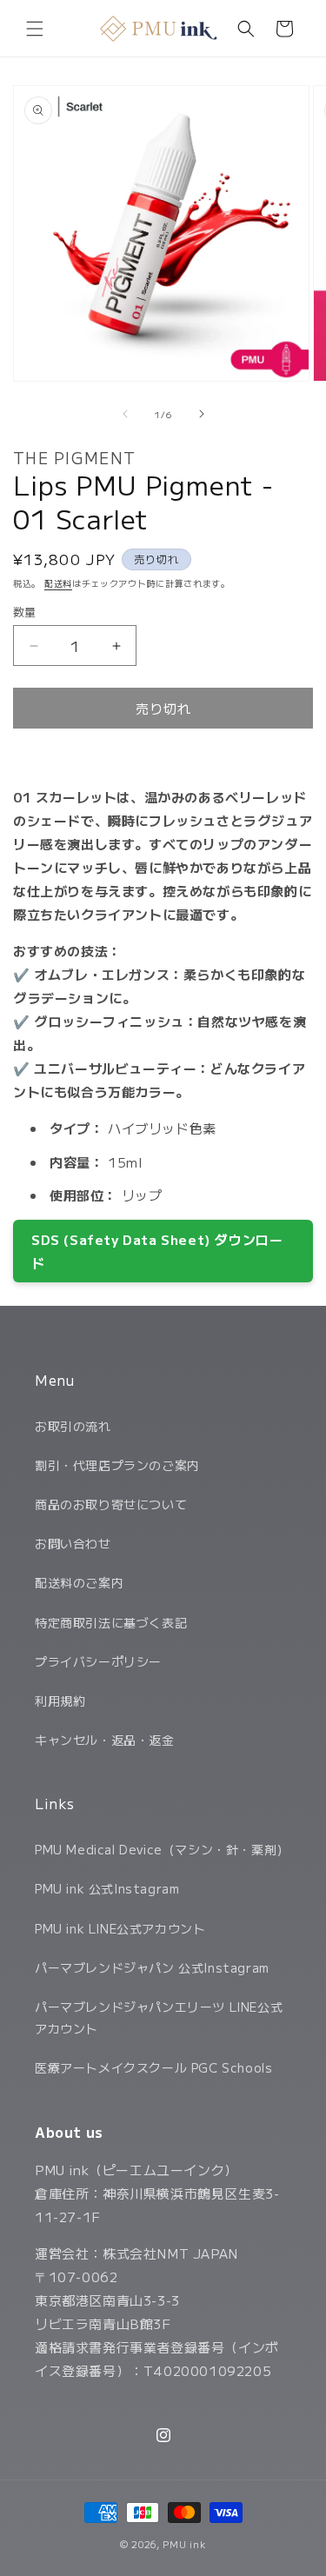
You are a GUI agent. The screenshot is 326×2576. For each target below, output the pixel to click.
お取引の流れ (73, 1426)
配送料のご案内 (79, 1582)
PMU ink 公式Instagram (107, 1888)
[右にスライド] (202, 414)
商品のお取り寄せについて (111, 1504)
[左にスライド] (125, 414)
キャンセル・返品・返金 (105, 1740)
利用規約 (60, 1701)
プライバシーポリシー (98, 1661)
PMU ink (184, 2544)
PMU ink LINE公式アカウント (120, 1928)
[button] (35, 29)
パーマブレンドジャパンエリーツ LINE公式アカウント (159, 2017)
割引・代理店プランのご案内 (117, 1465)
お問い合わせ (73, 1543)
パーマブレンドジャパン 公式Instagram (152, 1967)
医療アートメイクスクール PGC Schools (153, 2067)
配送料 (58, 583)
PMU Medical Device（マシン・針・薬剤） (162, 1849)
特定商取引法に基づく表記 (111, 1622)
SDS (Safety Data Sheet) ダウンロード (157, 1251)
